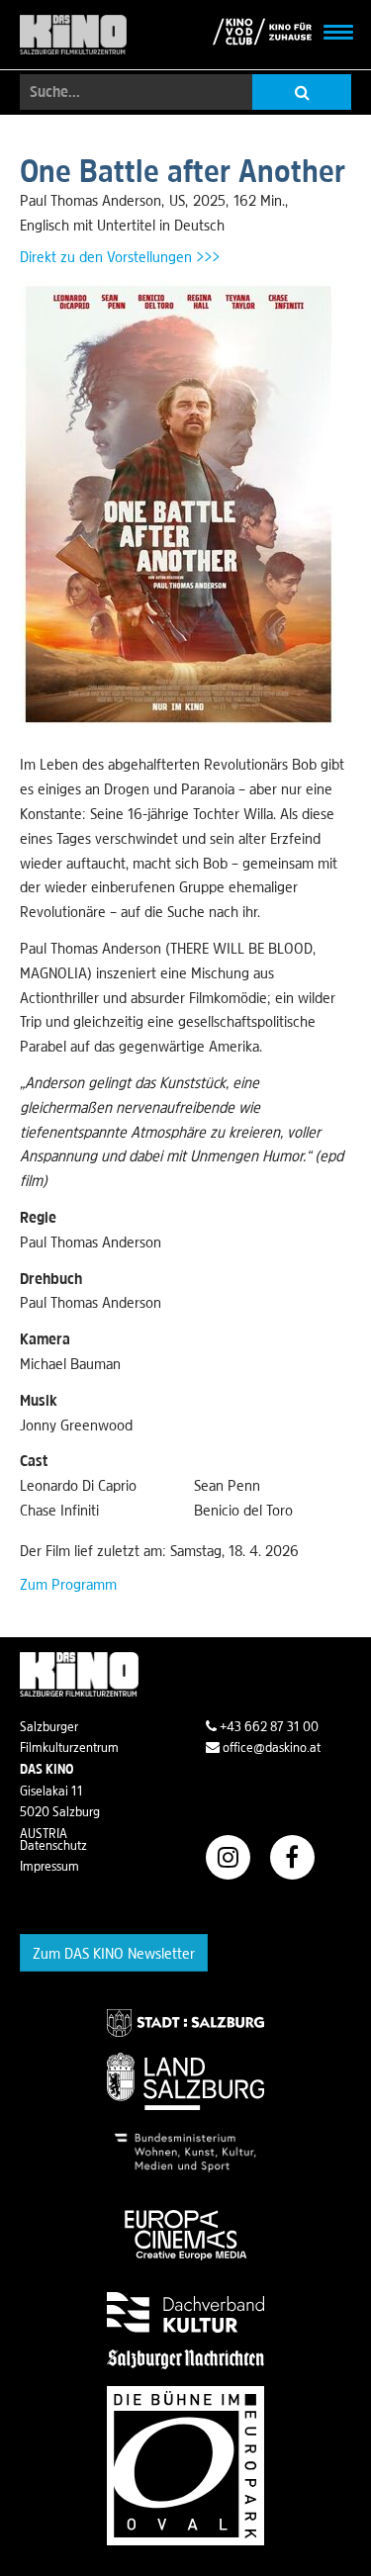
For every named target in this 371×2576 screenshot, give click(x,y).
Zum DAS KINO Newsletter (114, 1953)
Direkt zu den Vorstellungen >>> (120, 256)
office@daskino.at (270, 1747)
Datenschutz (53, 1845)
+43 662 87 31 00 (268, 1726)
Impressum (49, 1866)
